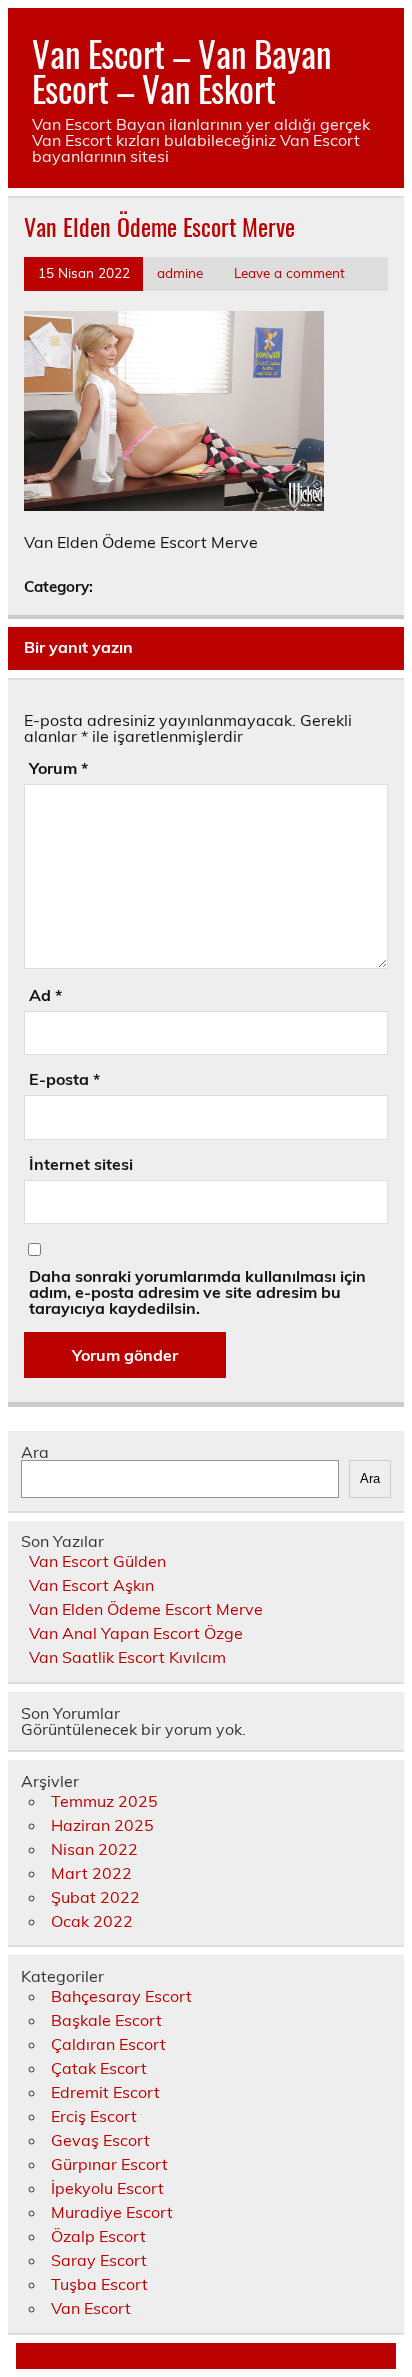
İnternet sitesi (81, 1164)
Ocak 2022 (92, 1921)
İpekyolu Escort (107, 2188)
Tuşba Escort (99, 2284)
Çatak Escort (99, 2068)
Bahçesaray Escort (121, 1996)
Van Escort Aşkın (91, 1585)
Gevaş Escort (100, 2140)
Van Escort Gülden (97, 1561)
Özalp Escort (98, 2236)
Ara (35, 1452)
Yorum (58, 768)
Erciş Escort (94, 2116)
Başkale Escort (106, 2020)
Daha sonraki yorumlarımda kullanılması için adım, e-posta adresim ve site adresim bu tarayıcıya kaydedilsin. (197, 1292)
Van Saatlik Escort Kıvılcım (127, 1657)
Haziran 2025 (102, 1825)
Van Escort (91, 2308)
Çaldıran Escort (108, 2044)
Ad (45, 995)
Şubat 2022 (95, 1897)
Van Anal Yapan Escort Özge (136, 1633)
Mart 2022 (91, 1873)
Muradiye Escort (112, 2212)
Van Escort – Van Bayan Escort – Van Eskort (181, 70)
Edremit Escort (105, 2092)
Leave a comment (289, 272)
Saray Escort (99, 2260)
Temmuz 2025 (104, 1801)
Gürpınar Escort (109, 2164)
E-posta (64, 1079)
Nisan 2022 (94, 1849)
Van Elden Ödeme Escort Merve (146, 1609)
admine (180, 272)
